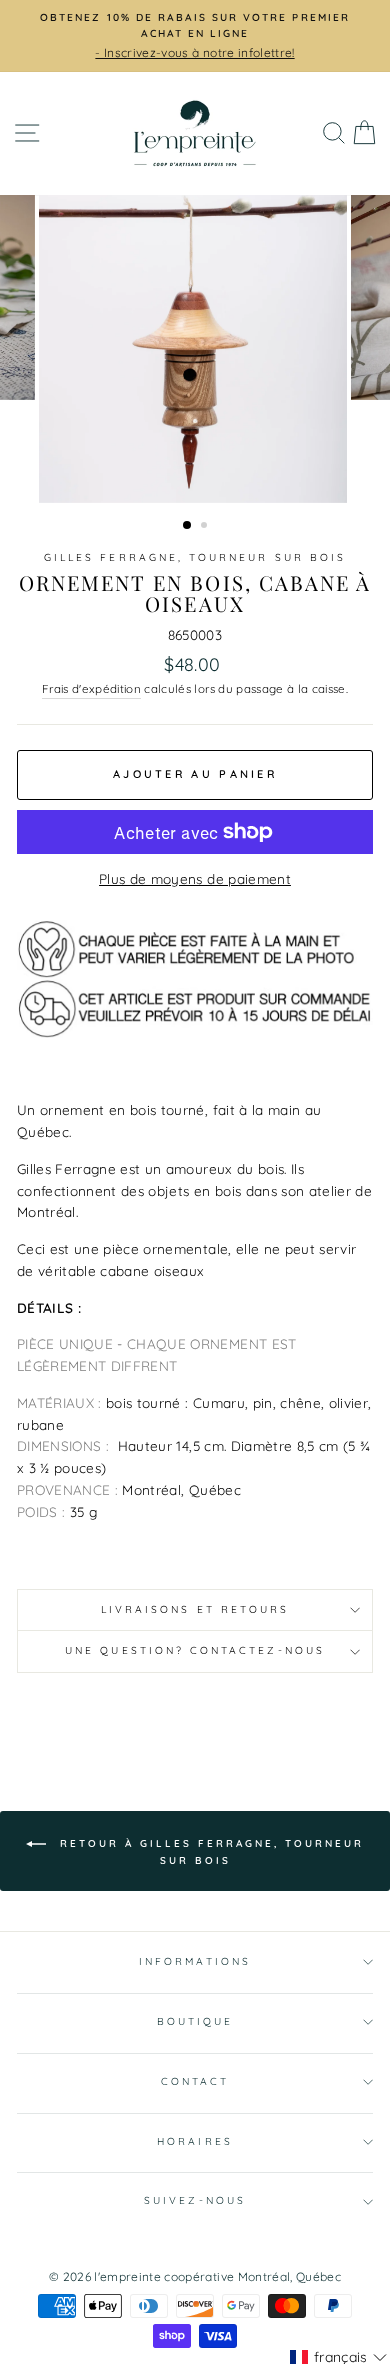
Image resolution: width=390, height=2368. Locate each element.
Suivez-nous (195, 2200)
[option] (195, 349)
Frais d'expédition (91, 688)
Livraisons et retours (195, 1609)
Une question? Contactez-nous (195, 1650)
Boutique (195, 2021)
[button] (338, 2357)
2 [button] (206, 527)
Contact (195, 2081)
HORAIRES (194, 2141)
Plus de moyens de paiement (195, 878)
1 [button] (188, 526)
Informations (195, 1961)
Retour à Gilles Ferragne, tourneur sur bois (209, 1851)
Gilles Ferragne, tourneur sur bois (195, 557)
